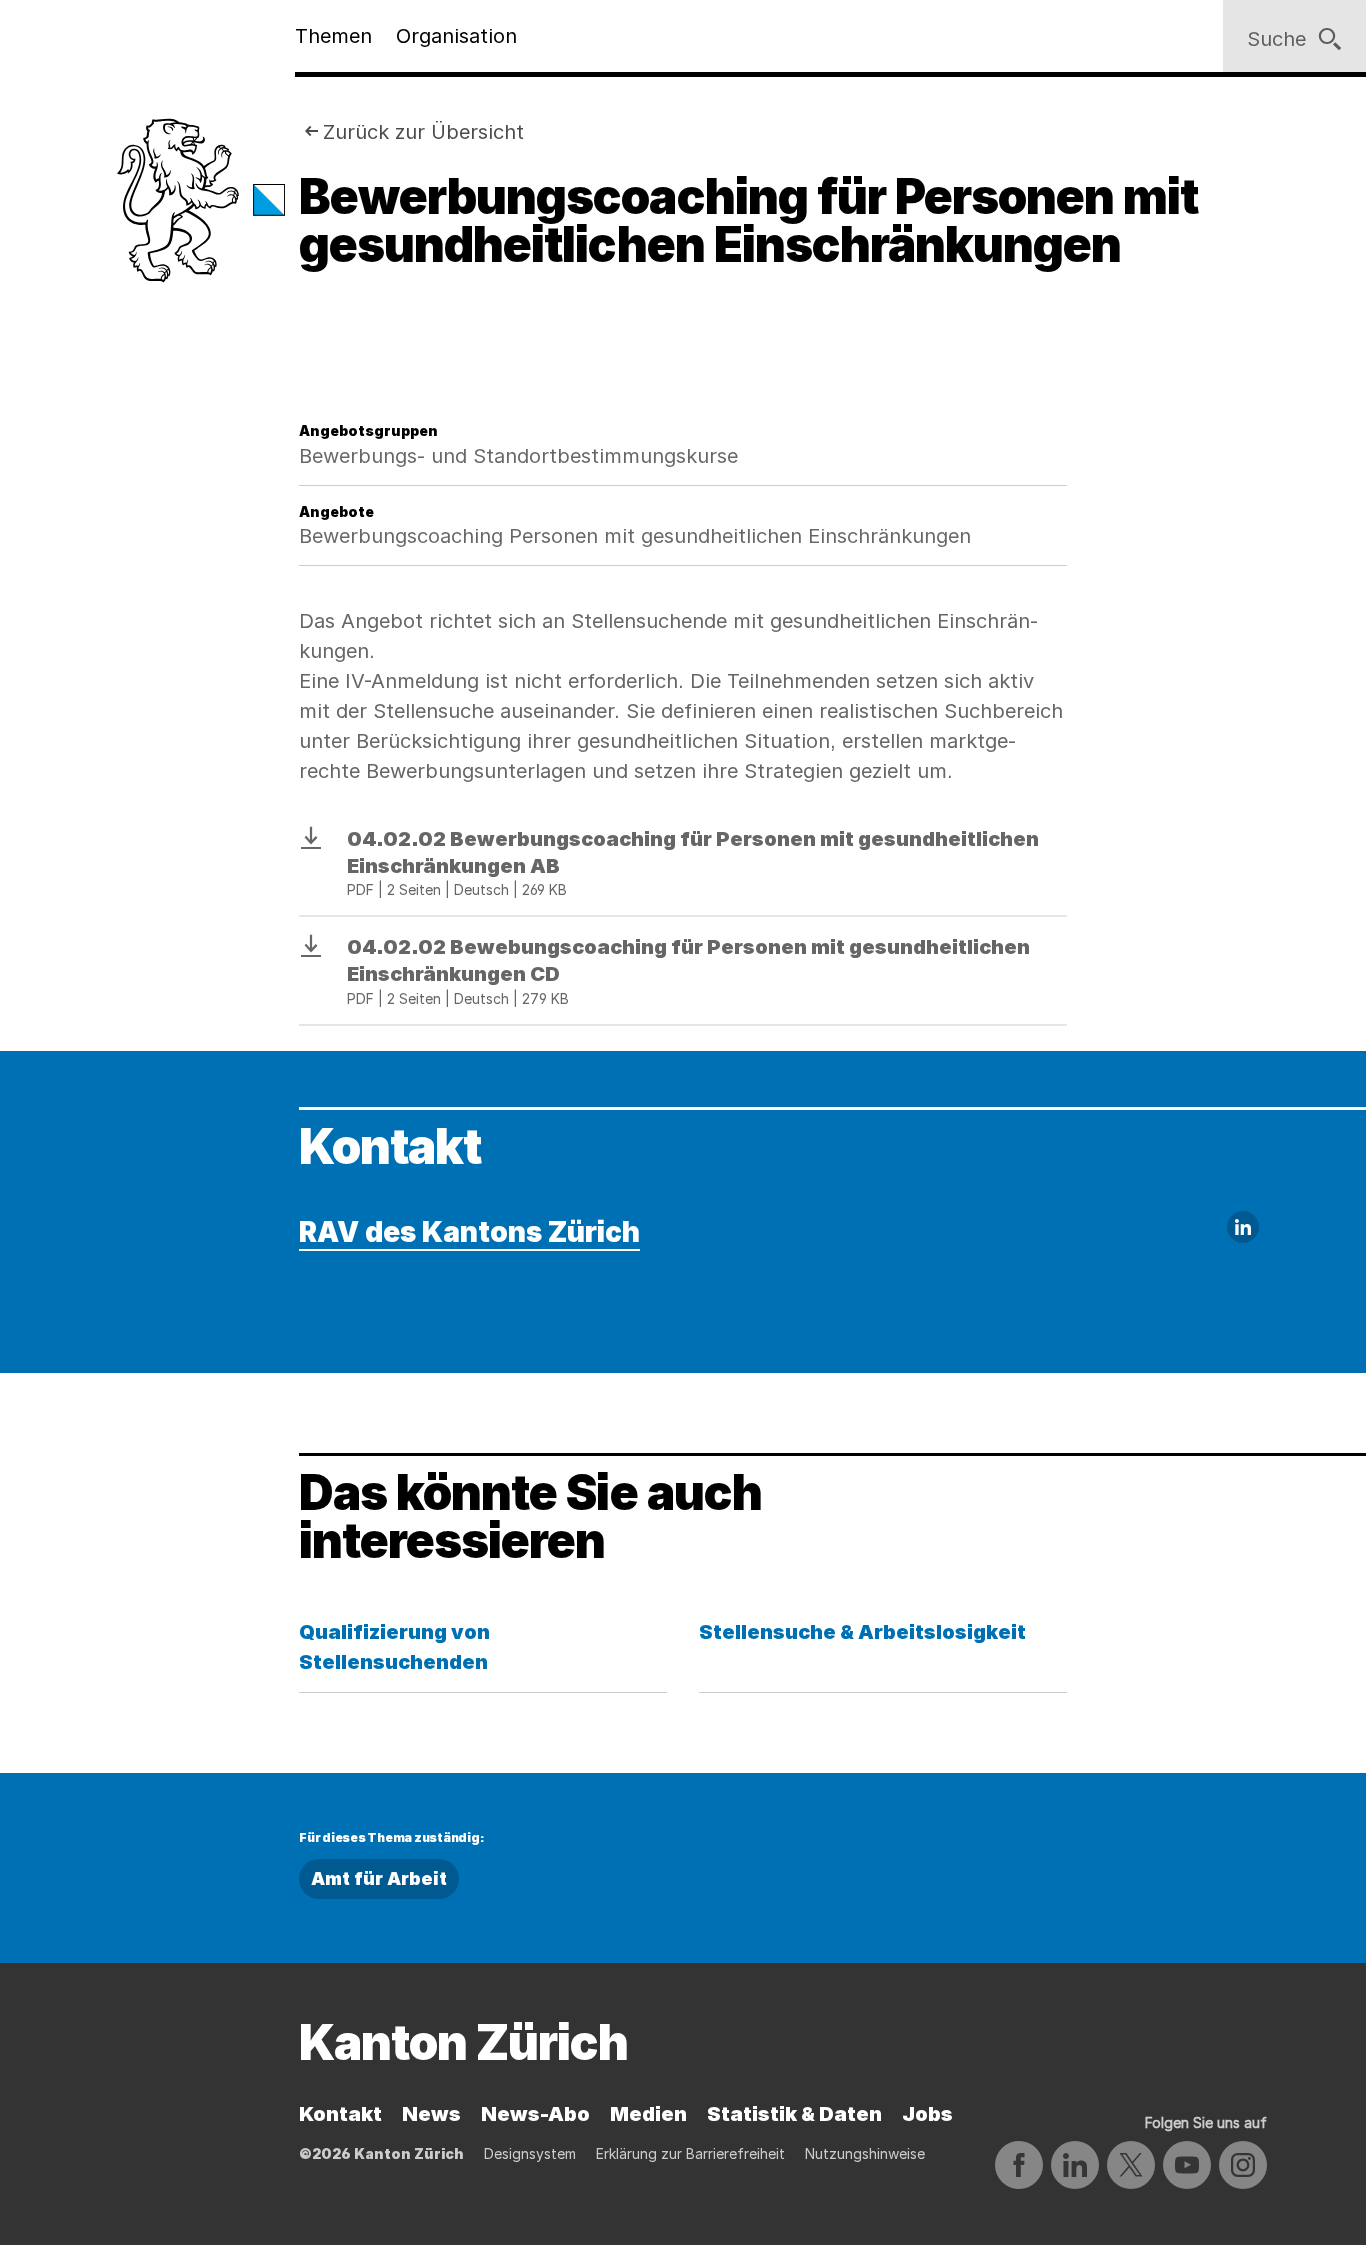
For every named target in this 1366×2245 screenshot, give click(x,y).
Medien (648, 2114)
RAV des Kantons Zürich (469, 1232)
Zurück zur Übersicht (423, 132)
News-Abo (535, 2114)
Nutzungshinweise (865, 2153)
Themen (333, 36)
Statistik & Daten (794, 2114)
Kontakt (340, 2114)
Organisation (456, 36)
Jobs (927, 2114)
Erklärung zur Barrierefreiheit (690, 2153)
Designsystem (530, 2153)
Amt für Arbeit (379, 1878)
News (431, 2114)
